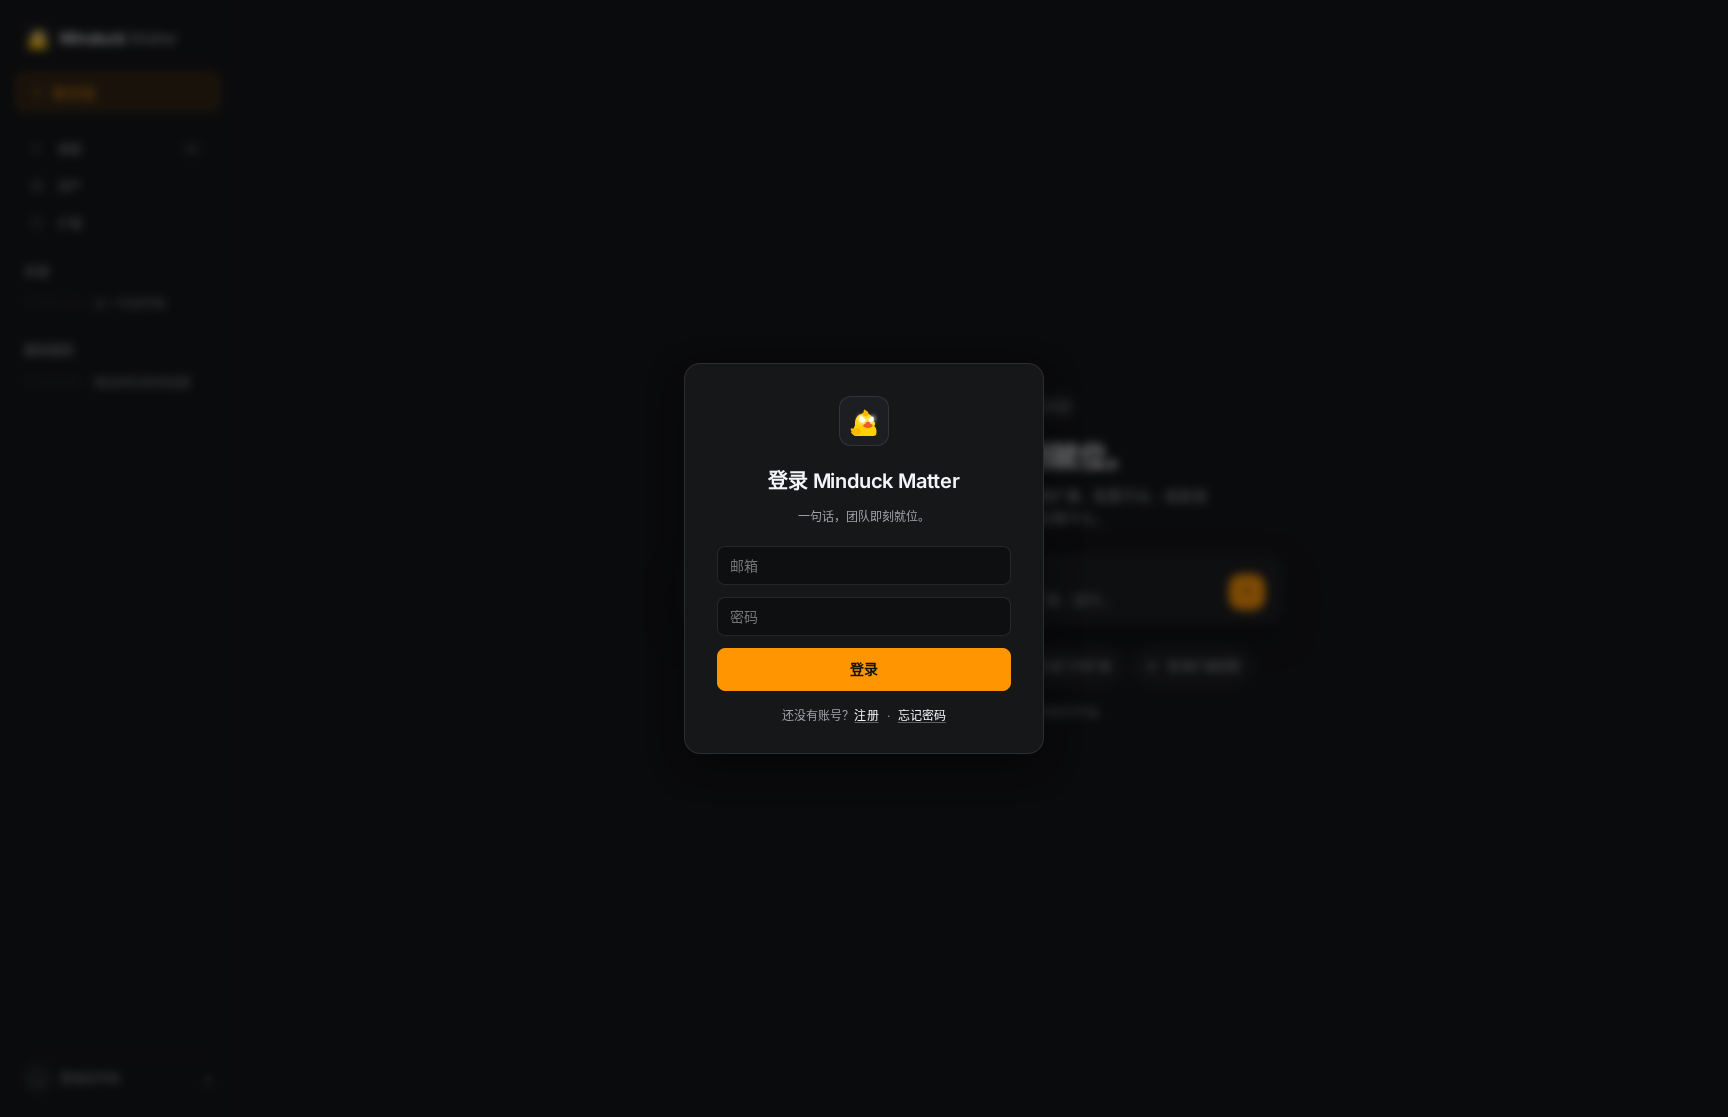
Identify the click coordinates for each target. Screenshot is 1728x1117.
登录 (864, 668)
